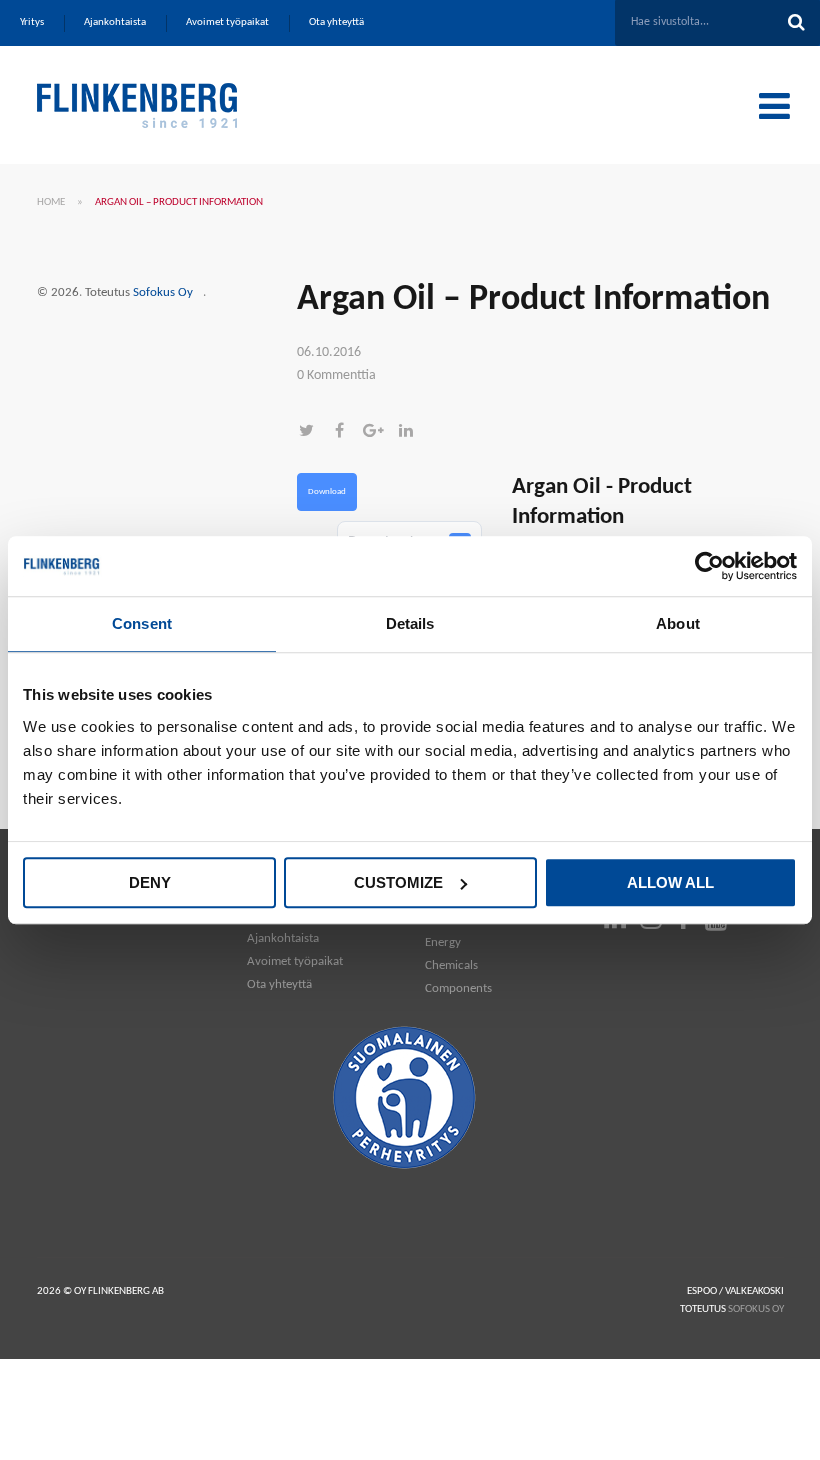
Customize (398, 882)
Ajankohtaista (283, 938)
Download (327, 491)
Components (458, 988)
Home (51, 202)
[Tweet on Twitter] (313, 432)
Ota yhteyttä (279, 984)
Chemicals (451, 965)
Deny (150, 882)
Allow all (670, 882)
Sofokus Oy (163, 292)
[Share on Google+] (379, 432)
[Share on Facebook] (346, 432)
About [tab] (678, 623)
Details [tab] (410, 623)
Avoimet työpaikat (295, 961)
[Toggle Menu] (774, 106)
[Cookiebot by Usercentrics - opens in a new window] (709, 566)
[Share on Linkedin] (411, 432)
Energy (443, 942)
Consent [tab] (142, 623)
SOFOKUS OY (756, 1309)
